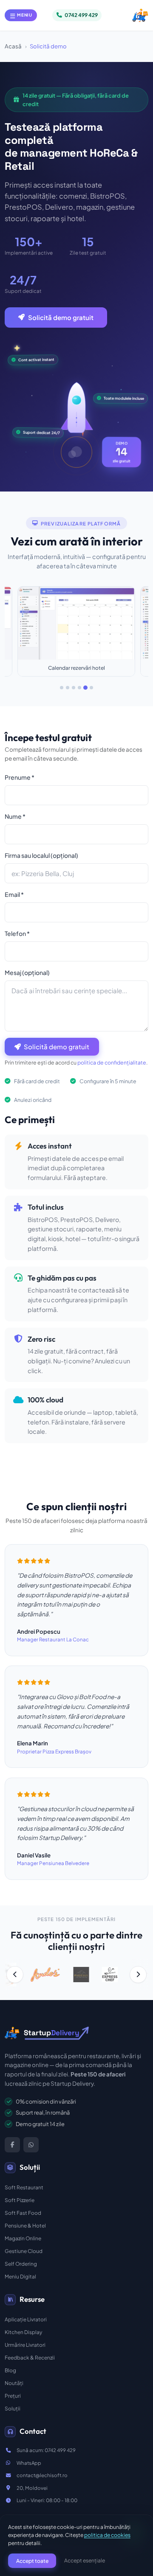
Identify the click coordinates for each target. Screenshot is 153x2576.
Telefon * (17, 933)
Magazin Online (23, 2238)
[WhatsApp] (31, 2145)
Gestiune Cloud (24, 2251)
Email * (14, 894)
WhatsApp (29, 2463)
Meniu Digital (20, 2277)
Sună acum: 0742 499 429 (46, 2450)
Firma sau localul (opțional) (41, 855)
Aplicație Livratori (26, 2319)
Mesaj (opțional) (27, 972)
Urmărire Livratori (25, 2345)
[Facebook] (12, 2145)
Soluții (13, 2409)
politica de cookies (107, 2535)
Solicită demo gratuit (61, 317)
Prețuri (13, 2396)
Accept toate (32, 2561)
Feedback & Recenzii (30, 2358)
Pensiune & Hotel (25, 2226)
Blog (10, 2370)
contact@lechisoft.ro (42, 2475)
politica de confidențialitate (112, 1062)
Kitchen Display (23, 2332)
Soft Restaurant (24, 2187)
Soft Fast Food (23, 2213)
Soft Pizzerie (20, 2200)
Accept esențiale (85, 2560)
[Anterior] (15, 1975)
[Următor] (138, 1975)
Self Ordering (21, 2264)
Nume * (15, 816)
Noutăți (14, 2383)
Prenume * (20, 777)
